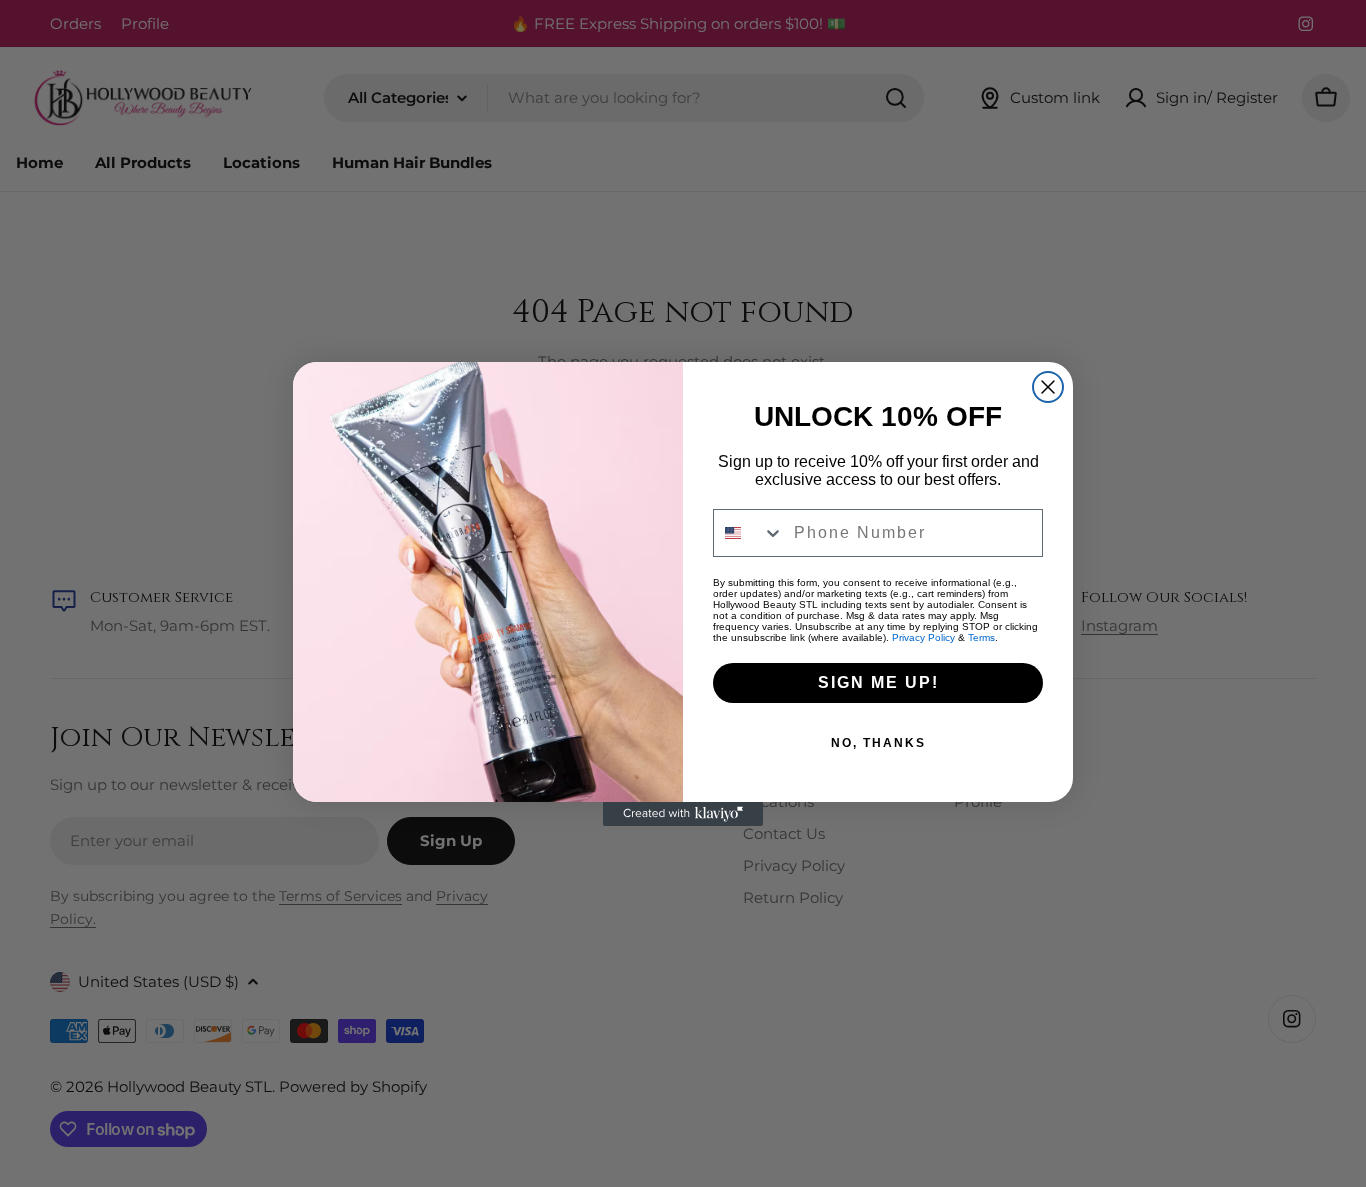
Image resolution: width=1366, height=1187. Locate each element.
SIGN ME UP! (878, 682)
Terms (981, 637)
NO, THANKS (878, 743)
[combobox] (749, 533)
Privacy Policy (923, 637)
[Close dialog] (1048, 387)
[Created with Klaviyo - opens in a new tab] (683, 814)
